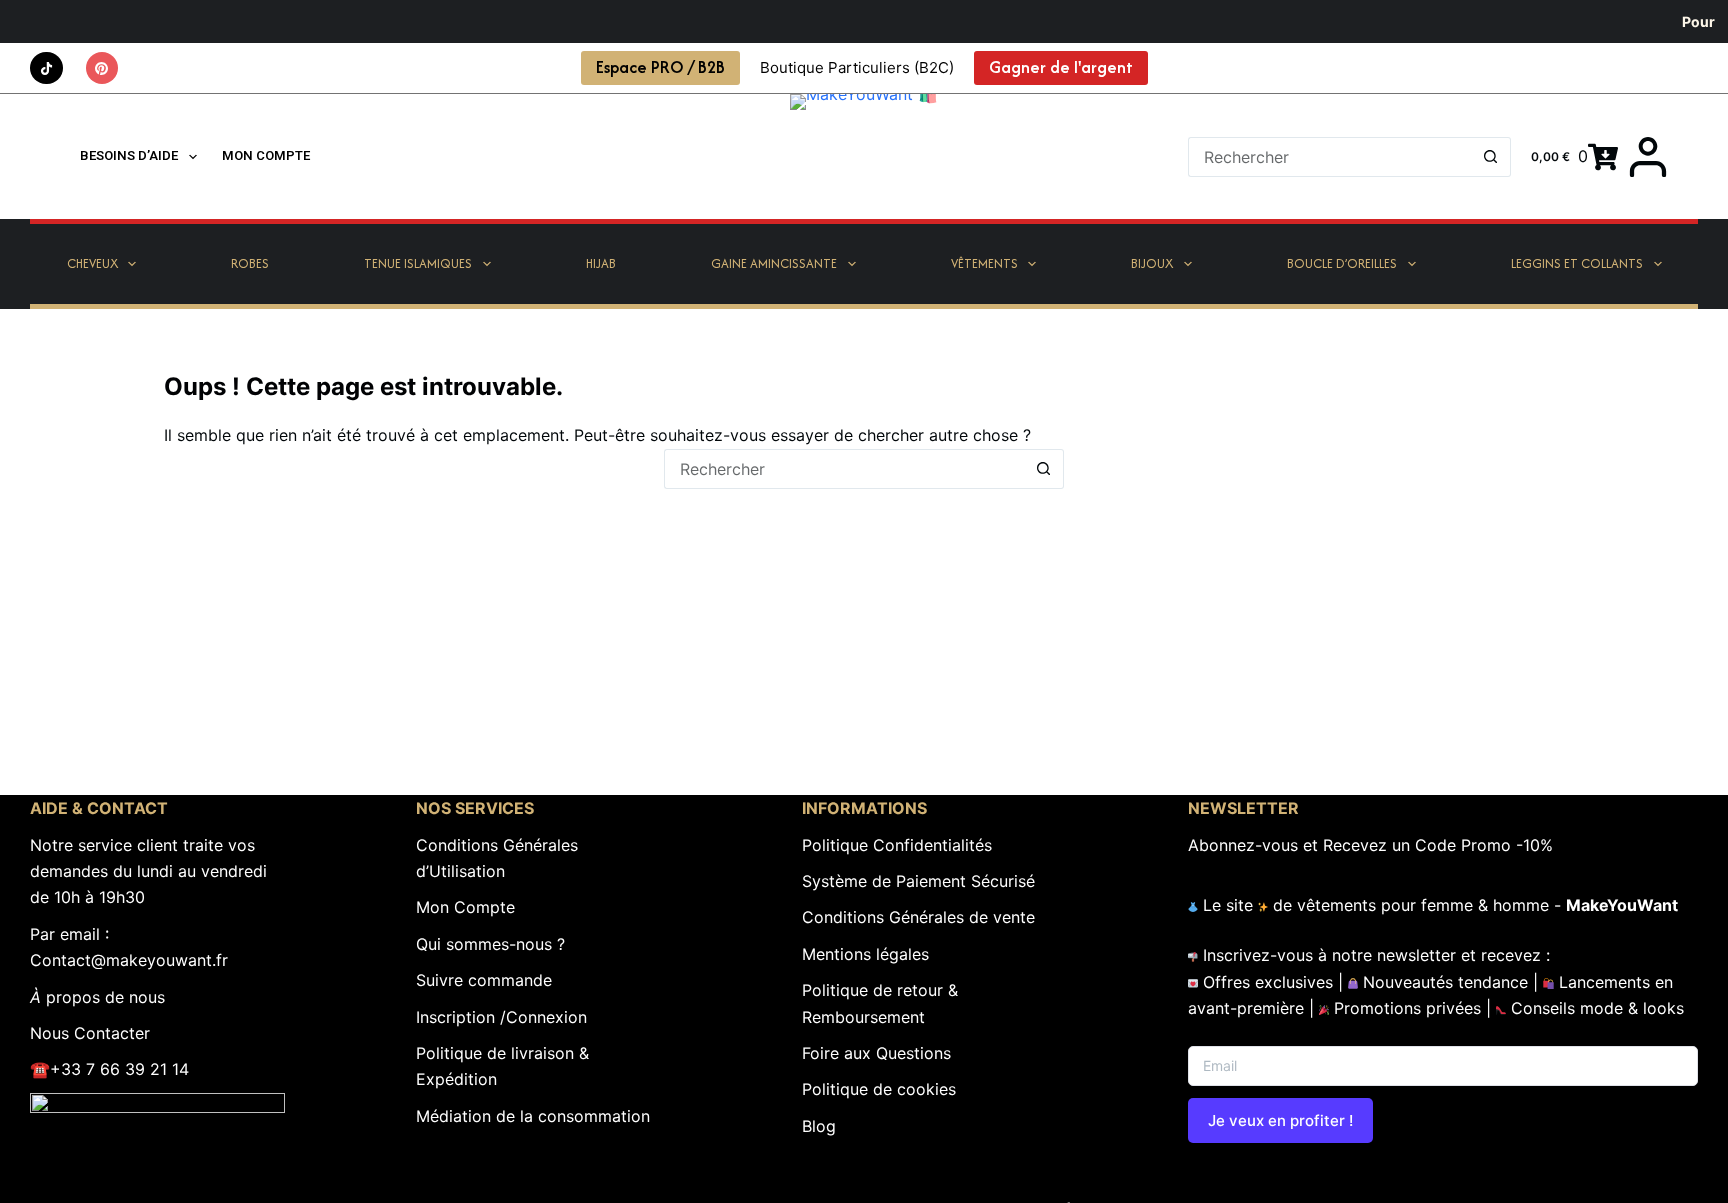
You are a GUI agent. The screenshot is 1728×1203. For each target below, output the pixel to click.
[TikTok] (46, 68)
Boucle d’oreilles (1342, 263)
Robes (250, 263)
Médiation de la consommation (533, 1116)
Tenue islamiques (418, 263)
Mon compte (266, 155)
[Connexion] (1648, 157)
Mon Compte (465, 907)
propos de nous (97, 997)
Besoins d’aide (129, 155)
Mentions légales (865, 954)
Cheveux (92, 263)
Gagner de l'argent (1061, 67)
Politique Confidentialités (897, 845)
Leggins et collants (1577, 263)
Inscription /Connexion (501, 1017)
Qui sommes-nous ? (490, 944)
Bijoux (1152, 263)
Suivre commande (484, 980)
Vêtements (984, 263)
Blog (819, 1126)
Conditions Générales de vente (918, 917)
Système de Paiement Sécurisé (918, 881)
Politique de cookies (879, 1089)
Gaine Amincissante (774, 263)
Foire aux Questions (876, 1053)
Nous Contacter (90, 1033)
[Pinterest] (102, 68)
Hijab (601, 263)
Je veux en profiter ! (1280, 1120)
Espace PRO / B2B (660, 67)
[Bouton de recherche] (1491, 157)
